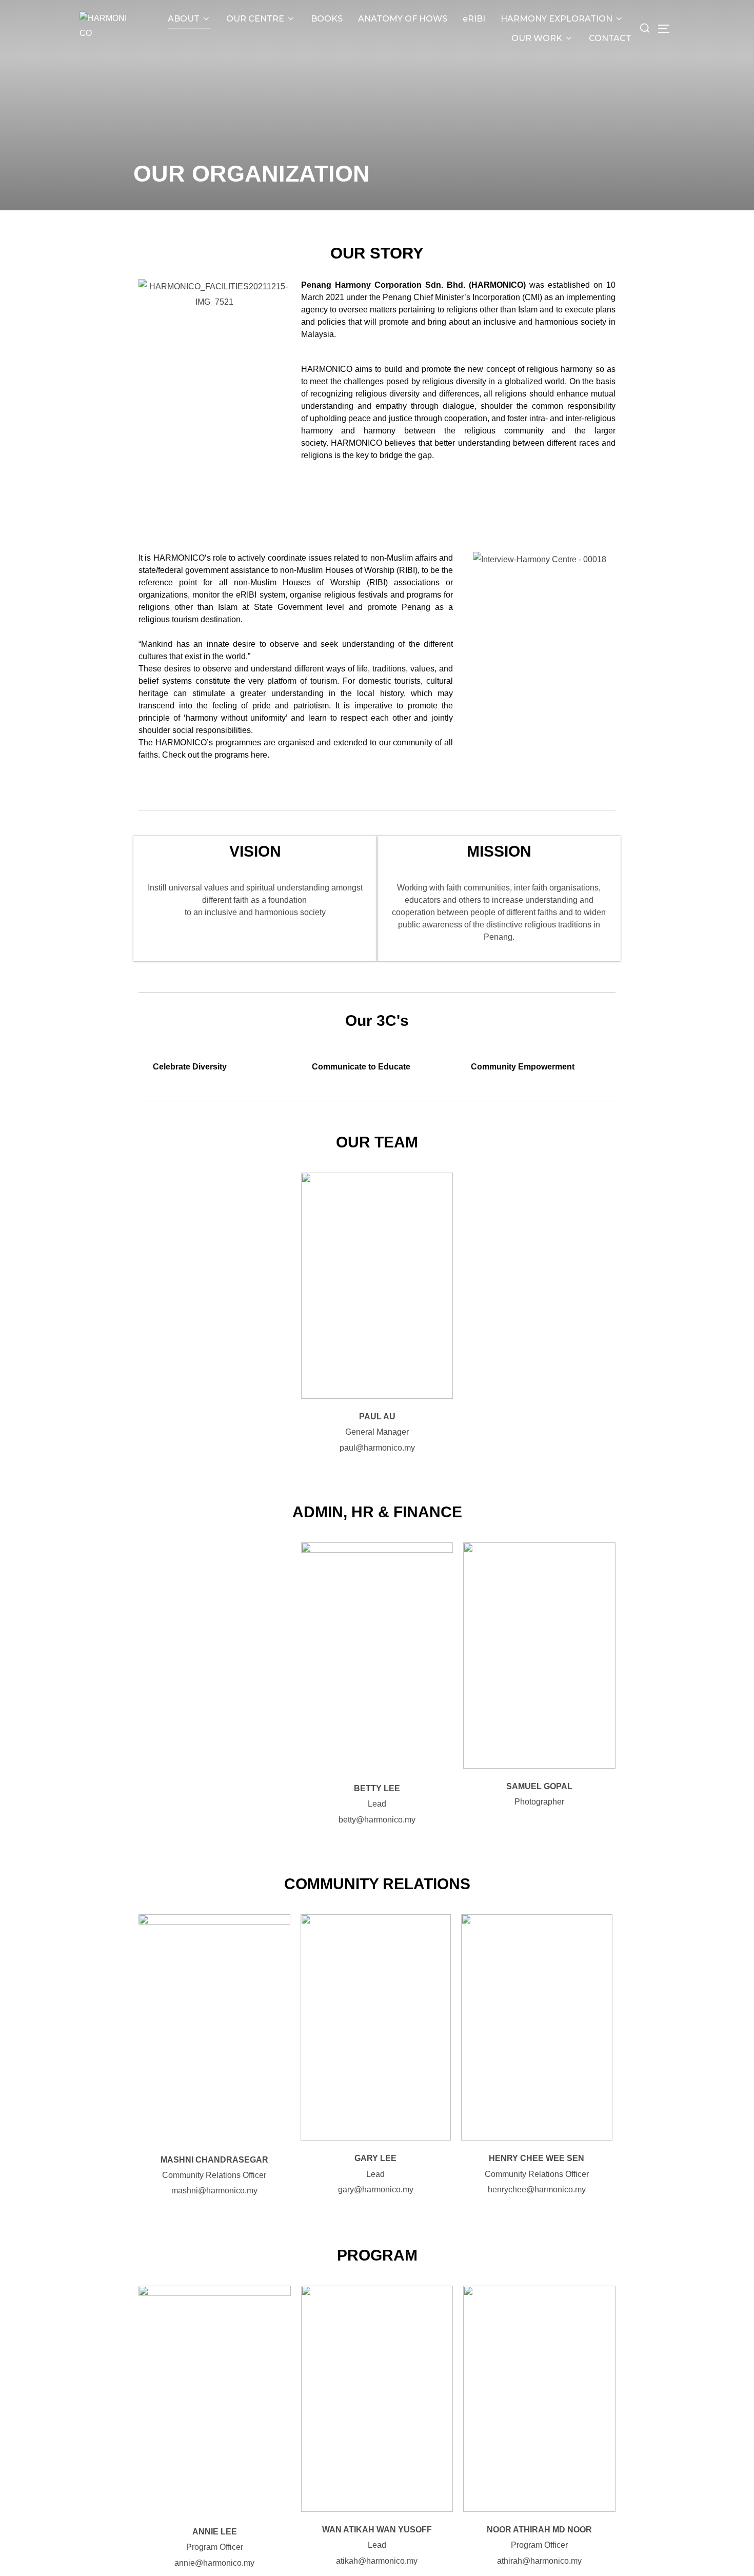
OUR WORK (537, 38)
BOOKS (327, 19)
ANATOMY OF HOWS (403, 19)
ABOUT (184, 19)
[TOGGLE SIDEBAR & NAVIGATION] (666, 29)
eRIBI (474, 19)
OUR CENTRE (255, 19)
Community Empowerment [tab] (523, 1067)
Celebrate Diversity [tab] (190, 1067)
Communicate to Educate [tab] (361, 1067)
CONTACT (610, 38)
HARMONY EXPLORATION (557, 19)
